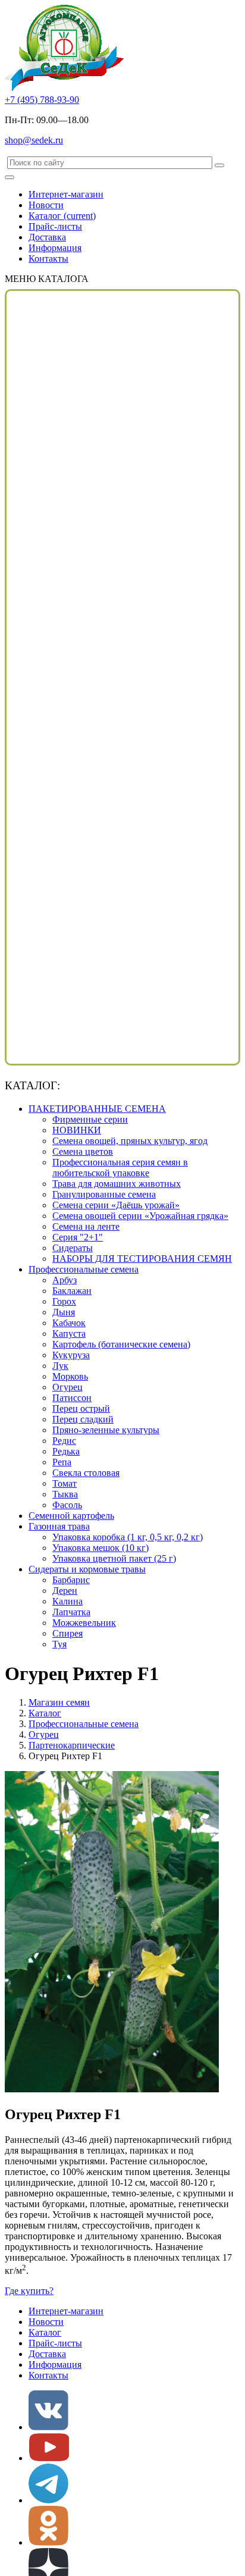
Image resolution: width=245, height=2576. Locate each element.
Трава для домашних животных (117, 1184)
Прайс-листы (55, 226)
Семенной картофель (71, 1516)
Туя (59, 1644)
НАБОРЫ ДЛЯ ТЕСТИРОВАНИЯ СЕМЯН (142, 1259)
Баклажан (72, 1291)
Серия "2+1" (78, 1237)
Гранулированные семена (104, 1194)
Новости (46, 205)
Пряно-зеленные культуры (106, 1430)
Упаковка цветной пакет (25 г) (114, 1558)
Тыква (65, 1494)
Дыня (64, 1312)
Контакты (48, 258)
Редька (66, 1451)
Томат (65, 1483)
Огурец (67, 1387)
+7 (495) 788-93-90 (42, 100)
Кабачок (69, 1323)
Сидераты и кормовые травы (87, 1569)
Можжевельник (84, 1623)
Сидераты (73, 1248)
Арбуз (65, 1280)
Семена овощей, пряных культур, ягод (130, 1141)
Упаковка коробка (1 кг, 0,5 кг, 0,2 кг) (128, 1537)
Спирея (67, 1633)
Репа (62, 1462)
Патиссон (72, 1398)
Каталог (62, 216)
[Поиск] (219, 165)
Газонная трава (59, 1526)
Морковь (70, 1376)
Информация (55, 248)
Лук (60, 1366)
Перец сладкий (83, 1419)
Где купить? (29, 2291)
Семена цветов (83, 1151)
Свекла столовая (86, 1473)
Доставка (47, 237)
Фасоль (67, 1505)
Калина (67, 1601)
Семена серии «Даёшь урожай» (116, 1205)
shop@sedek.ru (34, 140)
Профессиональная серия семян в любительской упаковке (120, 1168)
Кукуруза (71, 1355)
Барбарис (71, 1580)
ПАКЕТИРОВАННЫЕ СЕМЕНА (97, 1109)
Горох (64, 1301)
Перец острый (81, 1408)
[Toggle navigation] (10, 177)
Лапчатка (71, 1612)
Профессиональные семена (84, 1269)
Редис (64, 1441)
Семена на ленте (86, 1226)
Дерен (65, 1591)
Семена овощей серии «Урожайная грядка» (140, 1216)
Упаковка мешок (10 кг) (100, 1548)
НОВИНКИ (77, 1130)
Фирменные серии (90, 1119)
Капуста (69, 1334)
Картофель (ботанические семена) (121, 1344)
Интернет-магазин (66, 194)
